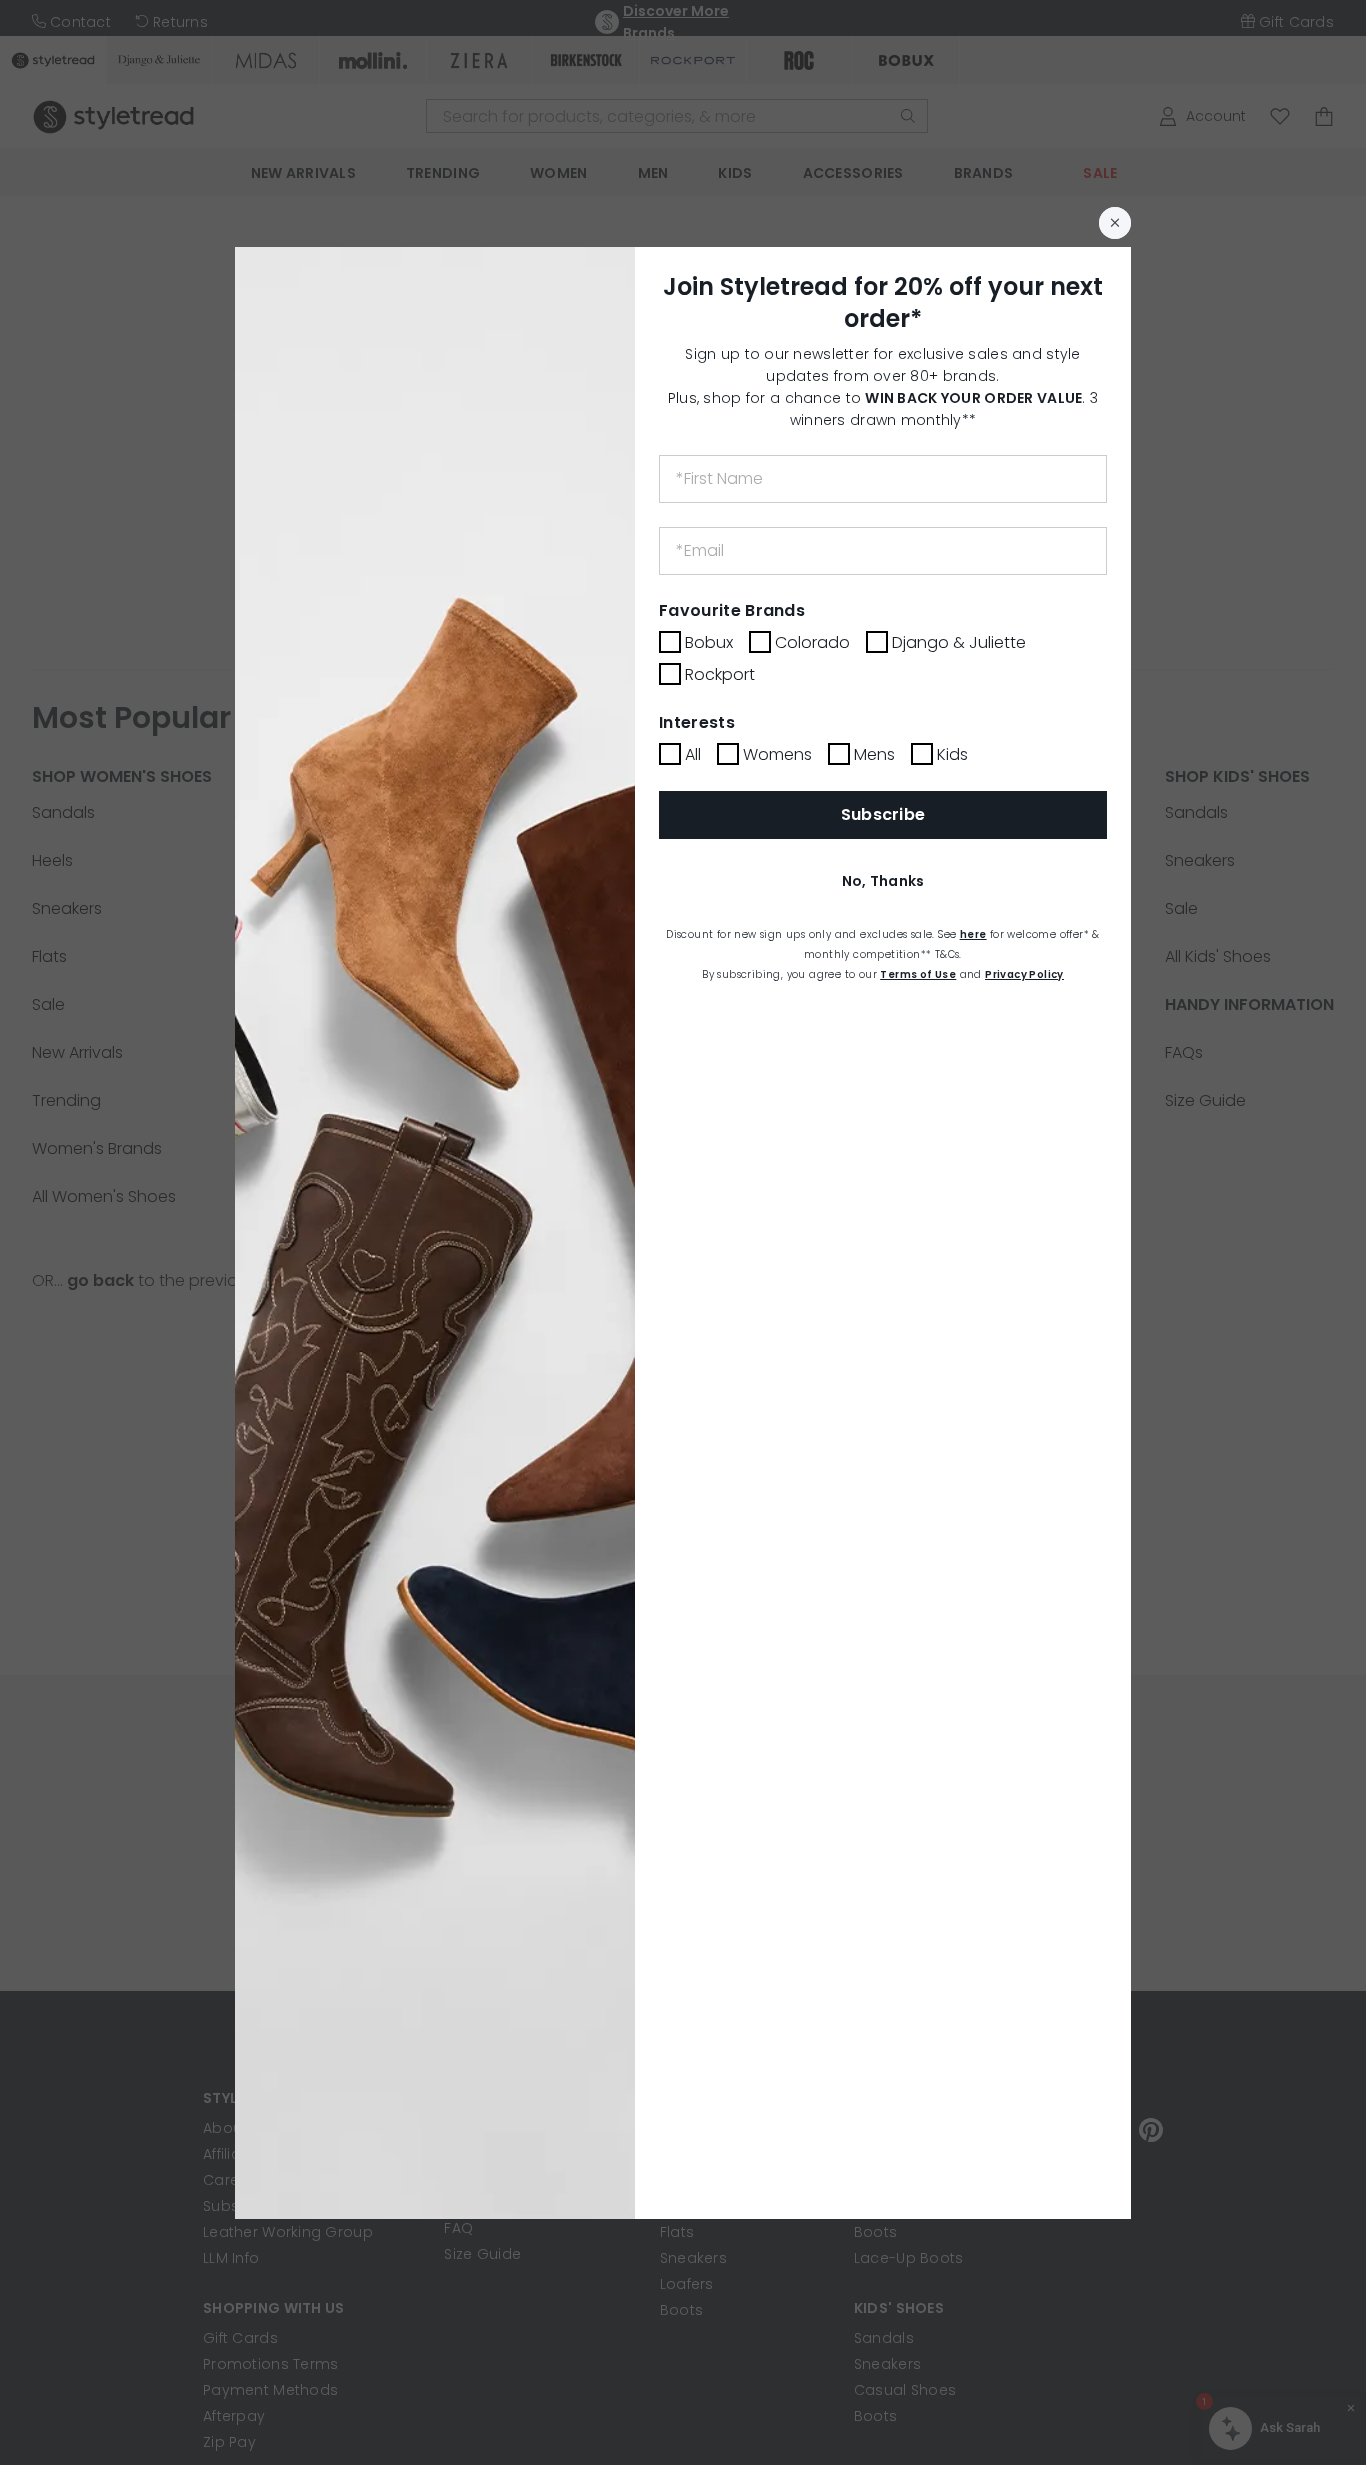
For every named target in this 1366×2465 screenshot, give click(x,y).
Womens (777, 754)
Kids (952, 754)
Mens (874, 754)
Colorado (812, 642)
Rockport (720, 674)
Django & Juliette (959, 642)
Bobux (709, 642)
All (693, 754)
